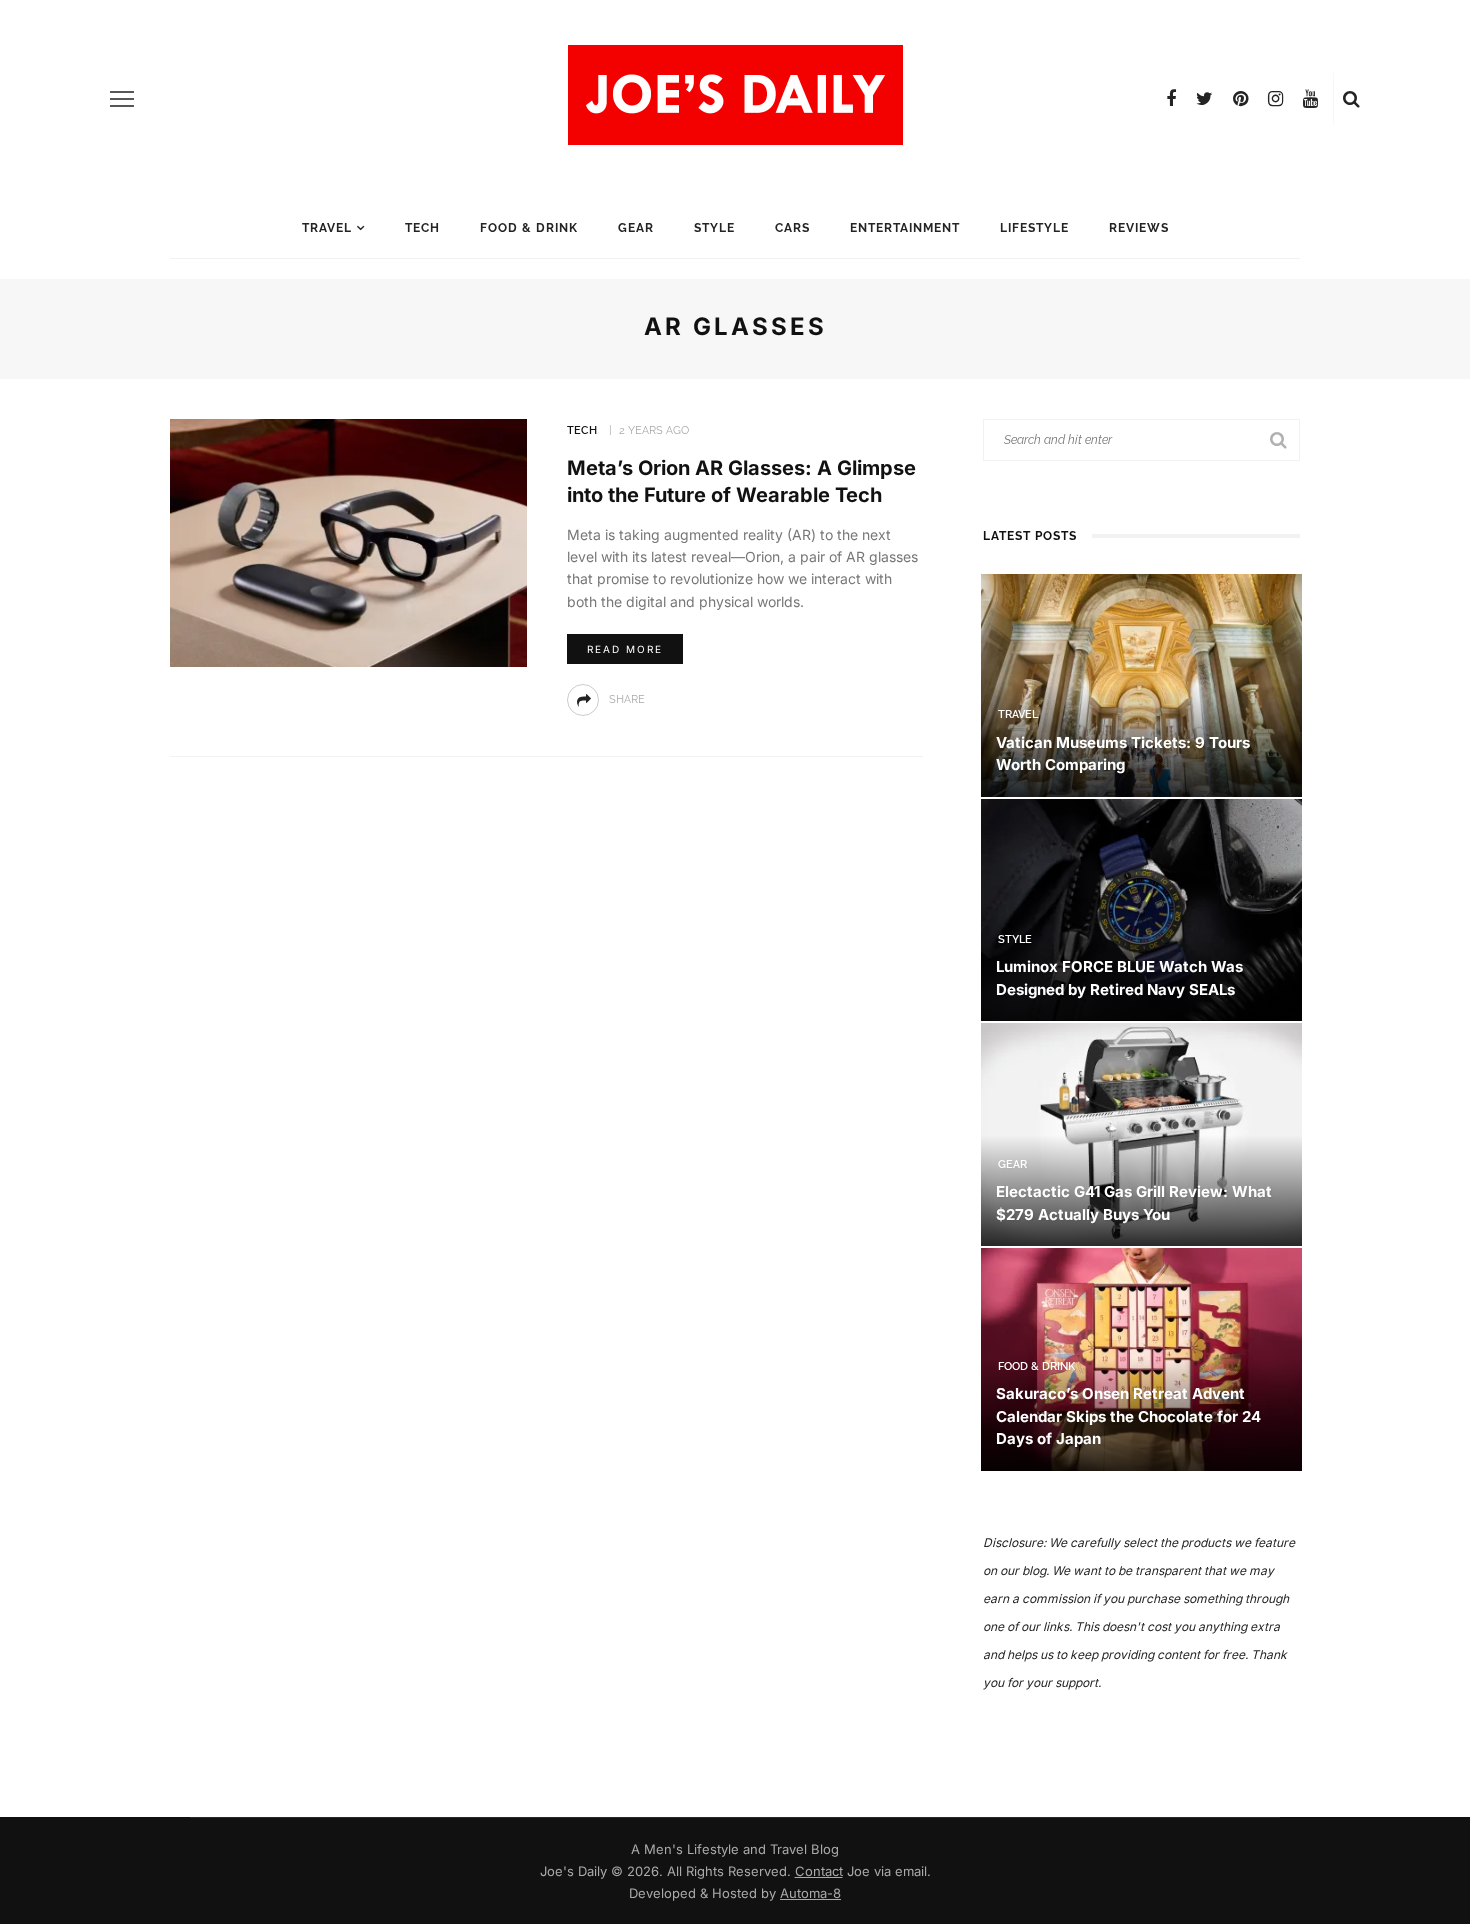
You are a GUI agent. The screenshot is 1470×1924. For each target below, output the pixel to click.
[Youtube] (1310, 99)
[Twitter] (1204, 99)
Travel (327, 228)
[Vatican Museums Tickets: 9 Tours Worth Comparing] (1141, 683)
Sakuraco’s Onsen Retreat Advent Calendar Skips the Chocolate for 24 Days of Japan (1128, 1416)
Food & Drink (529, 228)
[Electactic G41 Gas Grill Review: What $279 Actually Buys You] (1141, 1133)
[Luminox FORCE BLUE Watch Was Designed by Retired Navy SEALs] (1141, 908)
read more (625, 649)
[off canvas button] (122, 99)
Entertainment (905, 228)
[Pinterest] (1240, 99)
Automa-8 (810, 1893)
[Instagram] (1275, 99)
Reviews (1139, 228)
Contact (819, 1871)
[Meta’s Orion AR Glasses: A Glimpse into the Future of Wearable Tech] (348, 541)
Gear (636, 228)
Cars (792, 228)
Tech (422, 228)
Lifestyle (1034, 228)
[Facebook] (1171, 99)
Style (714, 228)
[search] (1351, 99)
